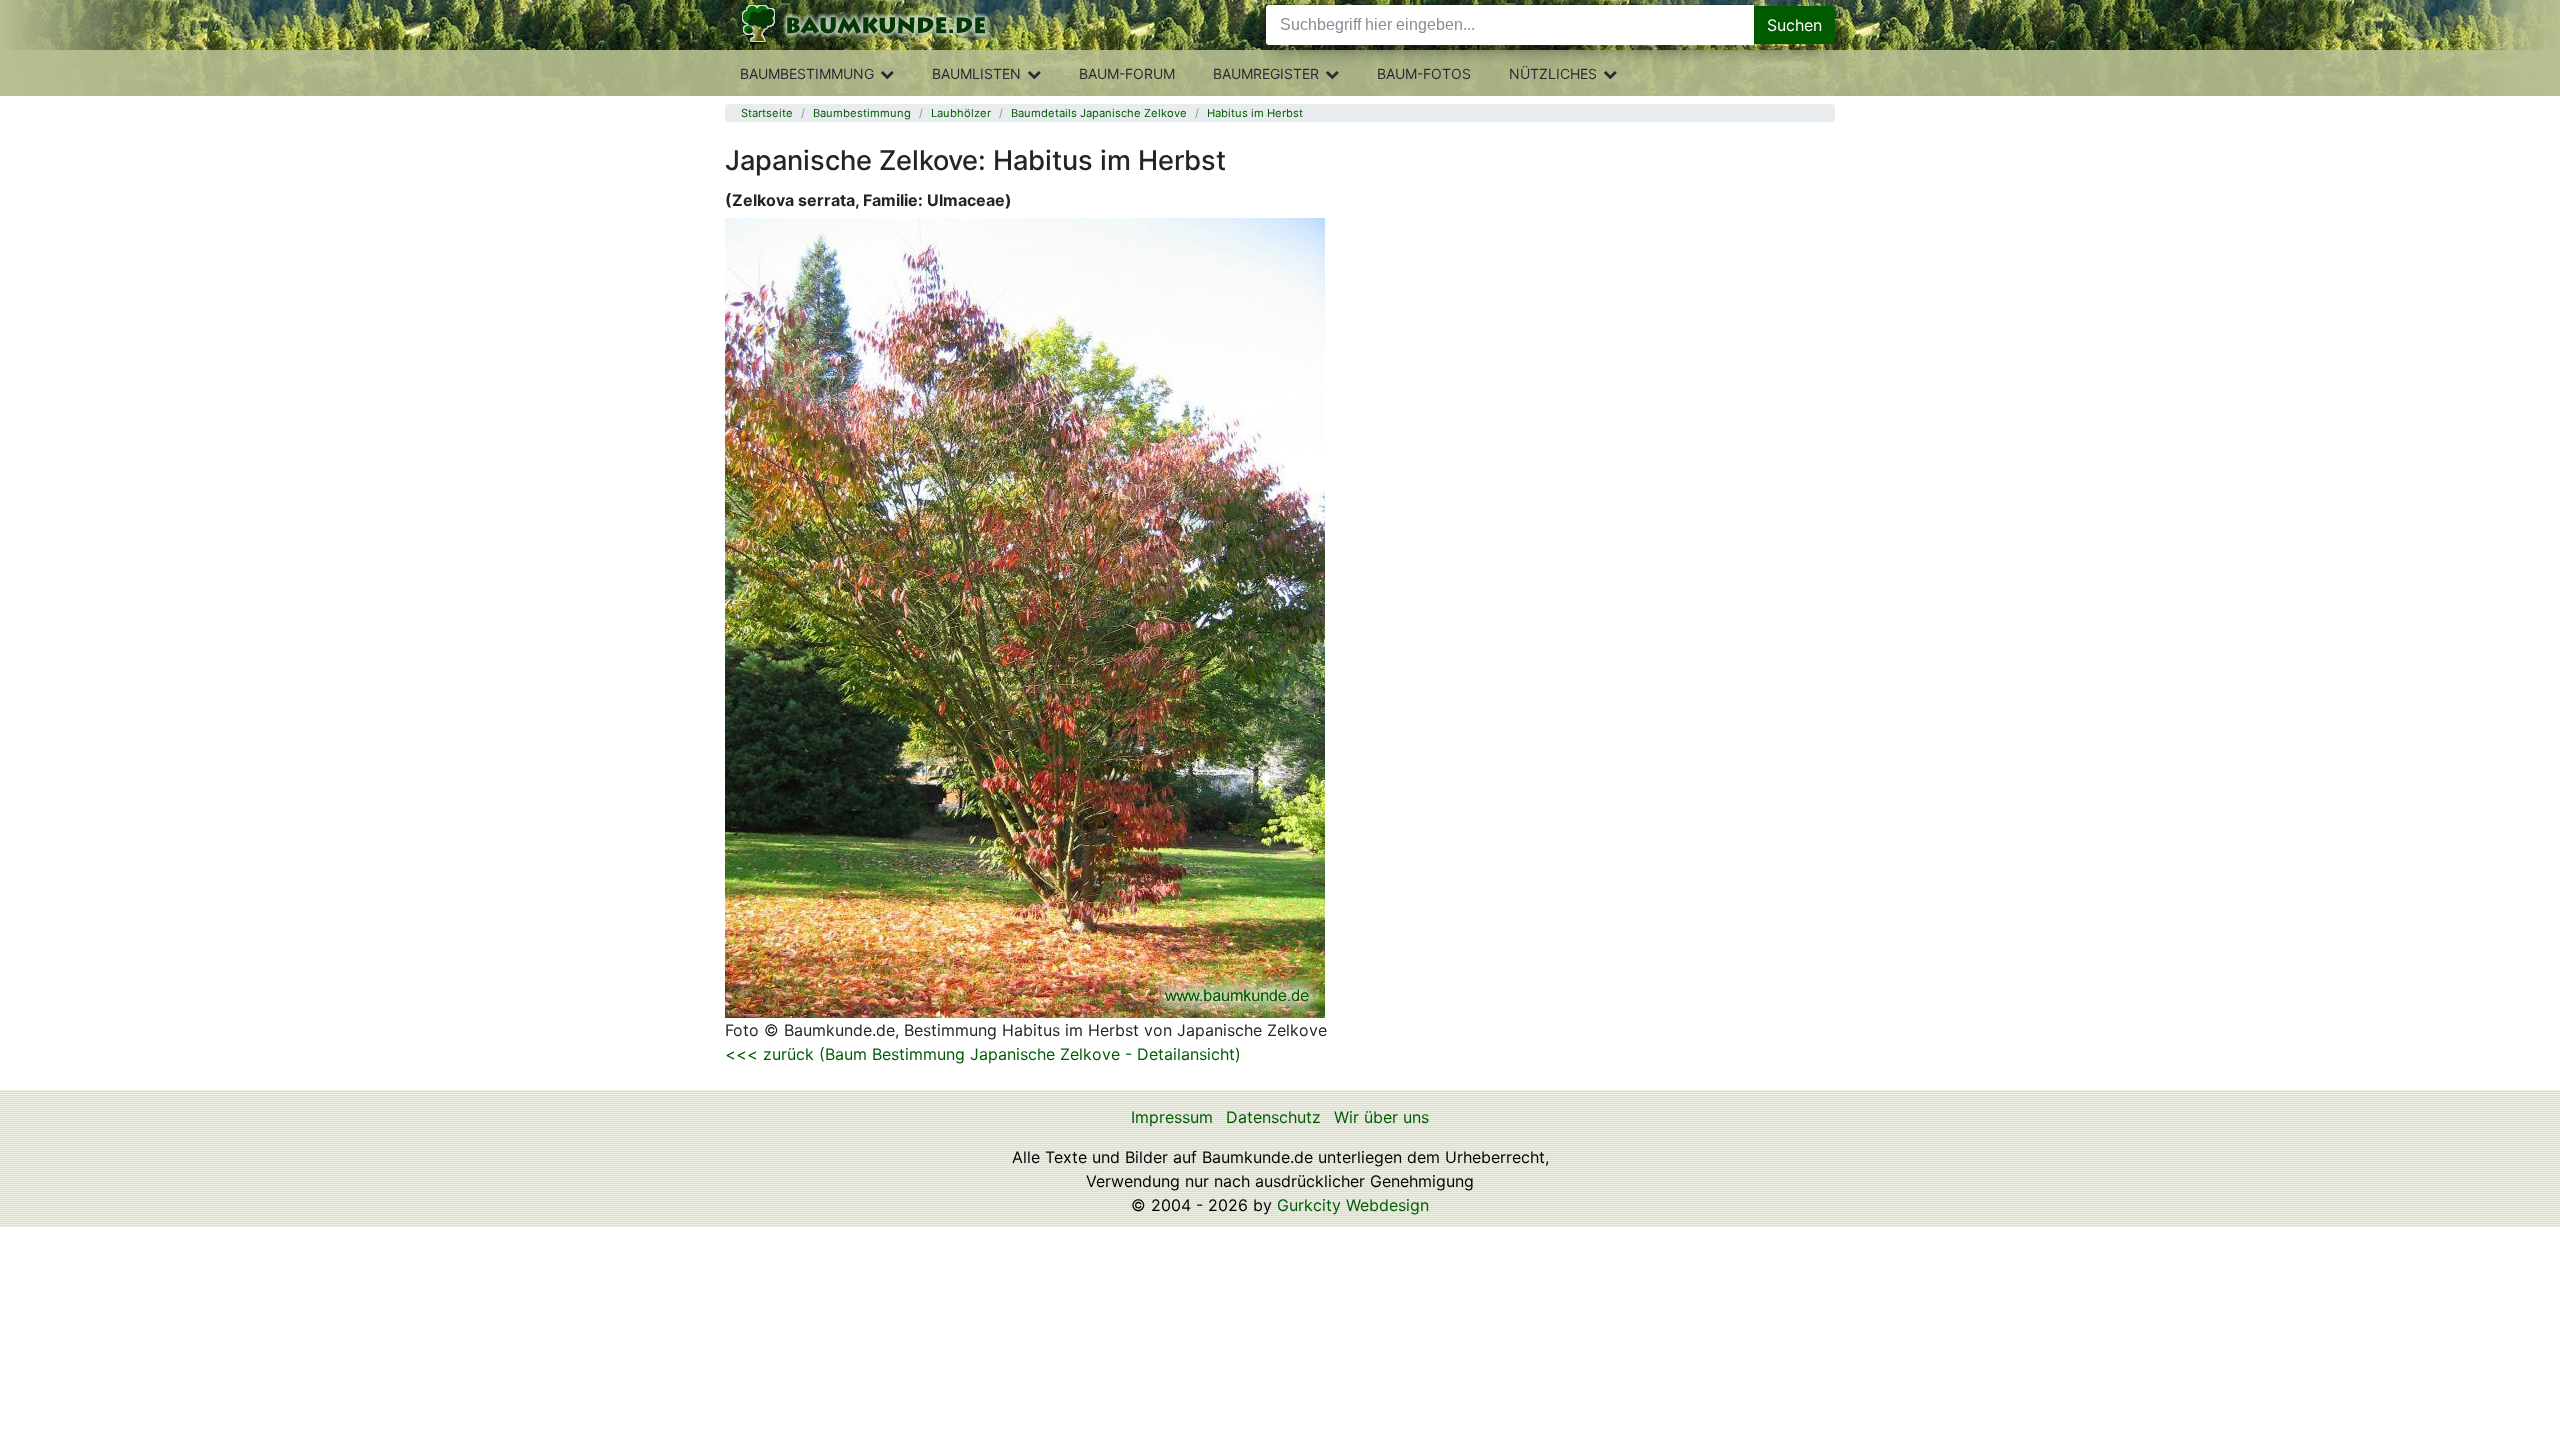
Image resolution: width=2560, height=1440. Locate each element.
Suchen (1794, 25)
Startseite (767, 113)
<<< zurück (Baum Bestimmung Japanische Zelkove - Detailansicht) (983, 1054)
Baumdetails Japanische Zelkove (1099, 113)
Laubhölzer (961, 113)
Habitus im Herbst (1255, 113)
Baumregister (1266, 73)
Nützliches (1553, 73)
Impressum (1172, 1117)
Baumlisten (976, 73)
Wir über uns (1381, 1117)
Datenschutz (1273, 1117)
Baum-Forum (1127, 73)
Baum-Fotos (1424, 73)
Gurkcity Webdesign (1353, 1205)
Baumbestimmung (807, 73)
